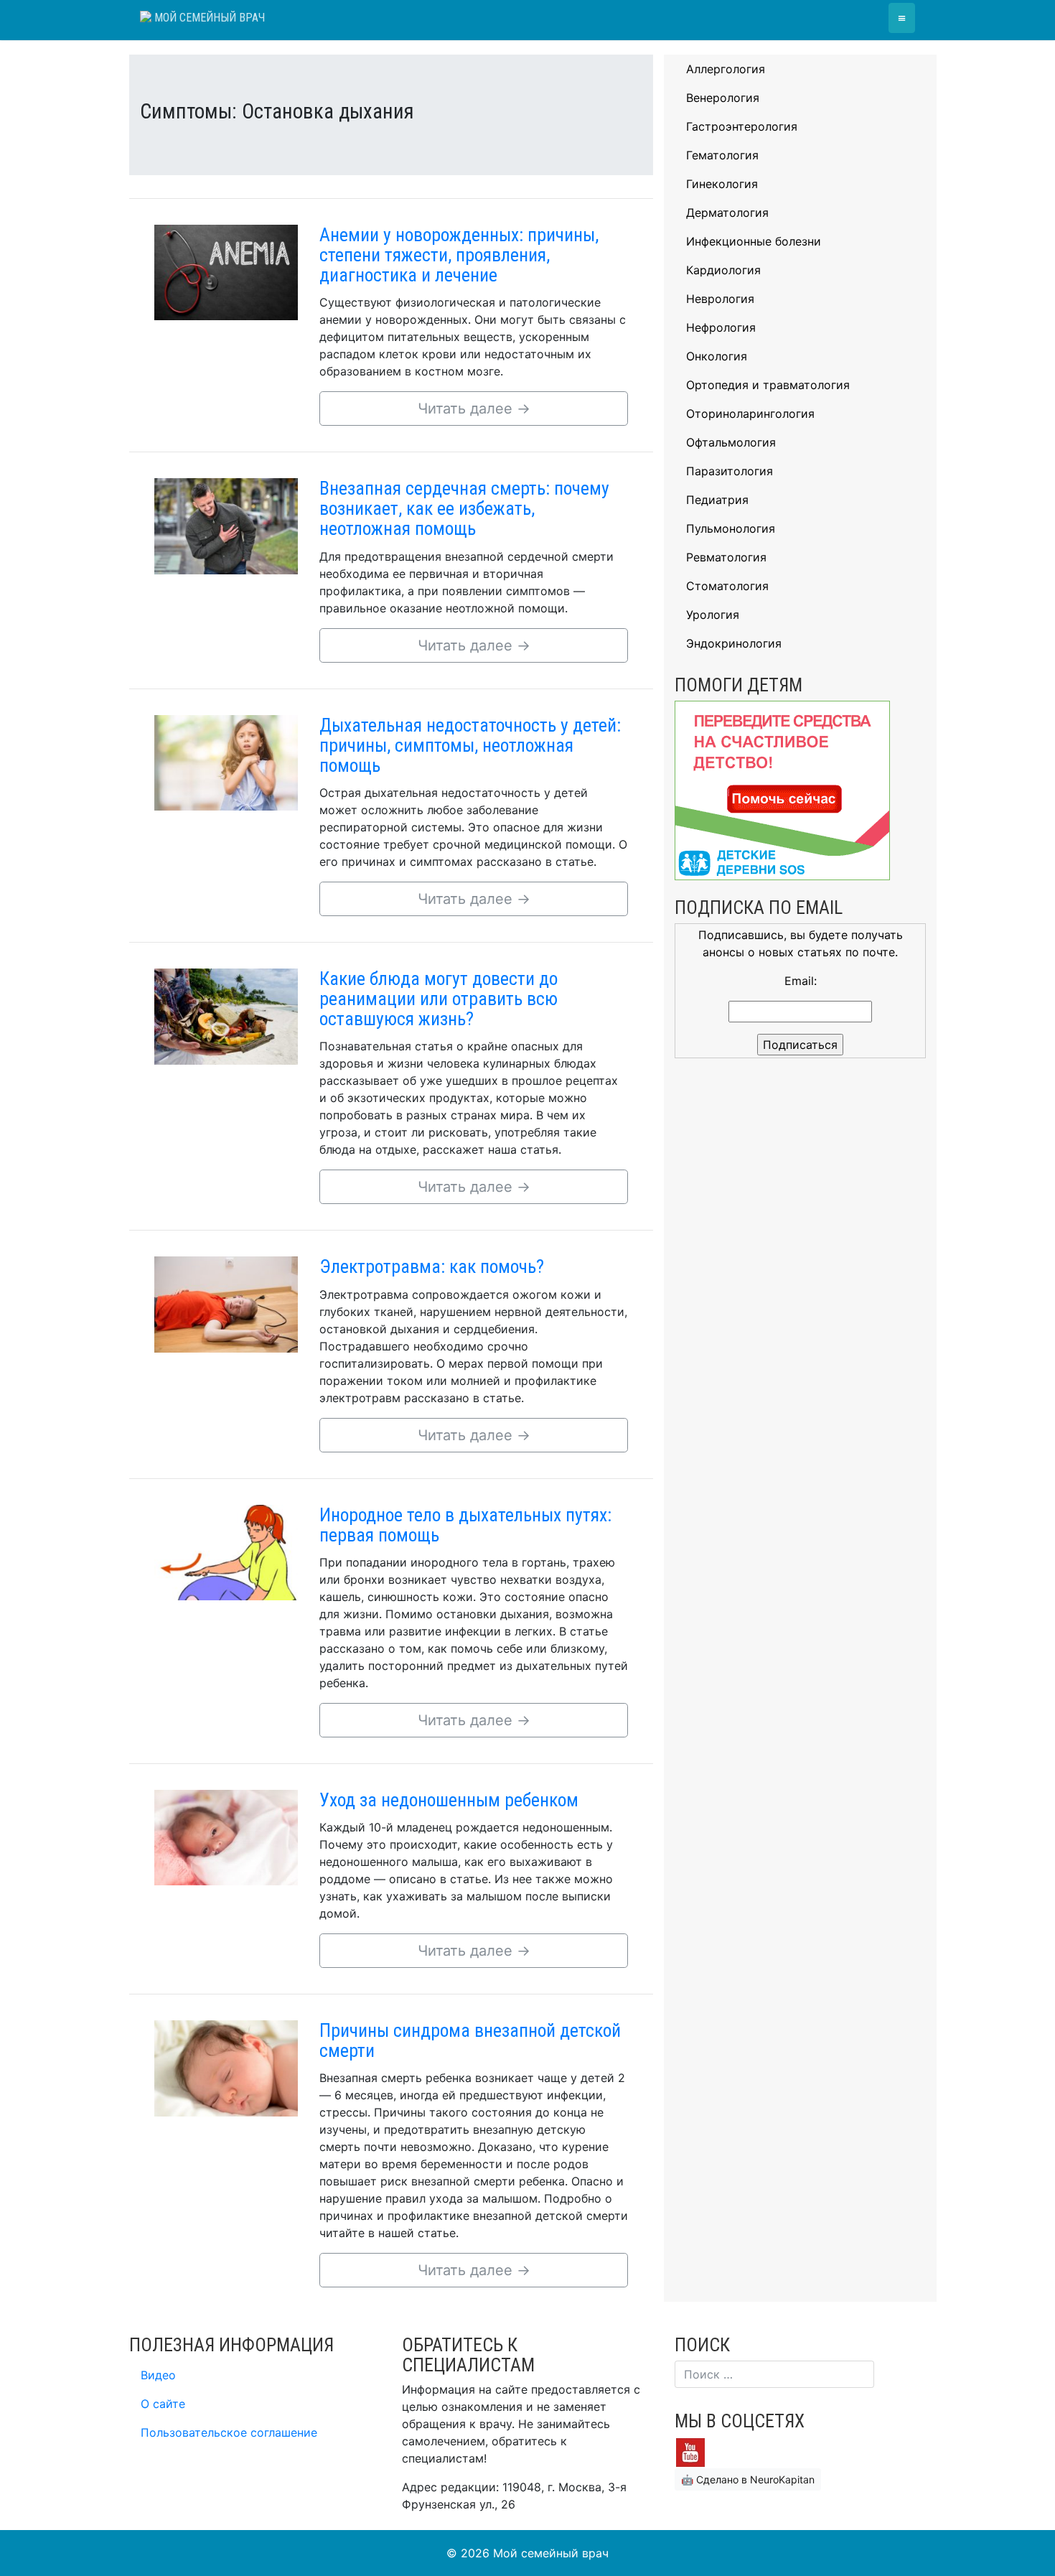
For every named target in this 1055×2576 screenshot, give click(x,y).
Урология (713, 615)
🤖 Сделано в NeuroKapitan (748, 2479)
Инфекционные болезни (754, 241)
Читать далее (474, 409)
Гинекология (722, 184)
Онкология (717, 356)
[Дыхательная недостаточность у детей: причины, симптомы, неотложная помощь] (226, 762)
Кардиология (723, 270)
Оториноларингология (750, 414)
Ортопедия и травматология (768, 385)
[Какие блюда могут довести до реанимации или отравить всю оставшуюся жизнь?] (226, 1015)
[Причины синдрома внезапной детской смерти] (226, 2067)
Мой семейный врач (208, 18)
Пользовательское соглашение (229, 2432)
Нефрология (721, 327)
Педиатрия (717, 500)
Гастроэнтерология (742, 126)
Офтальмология (731, 442)
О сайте (163, 2404)
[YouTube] (690, 2452)
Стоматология (727, 586)
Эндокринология (734, 643)
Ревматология (726, 557)
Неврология (720, 299)
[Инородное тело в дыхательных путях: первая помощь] (226, 1551)
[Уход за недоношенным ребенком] (226, 1837)
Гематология (722, 155)
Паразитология (730, 471)
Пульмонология (731, 528)
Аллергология (726, 69)
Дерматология (727, 213)
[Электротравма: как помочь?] (226, 1304)
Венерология (723, 98)
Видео (158, 2375)
